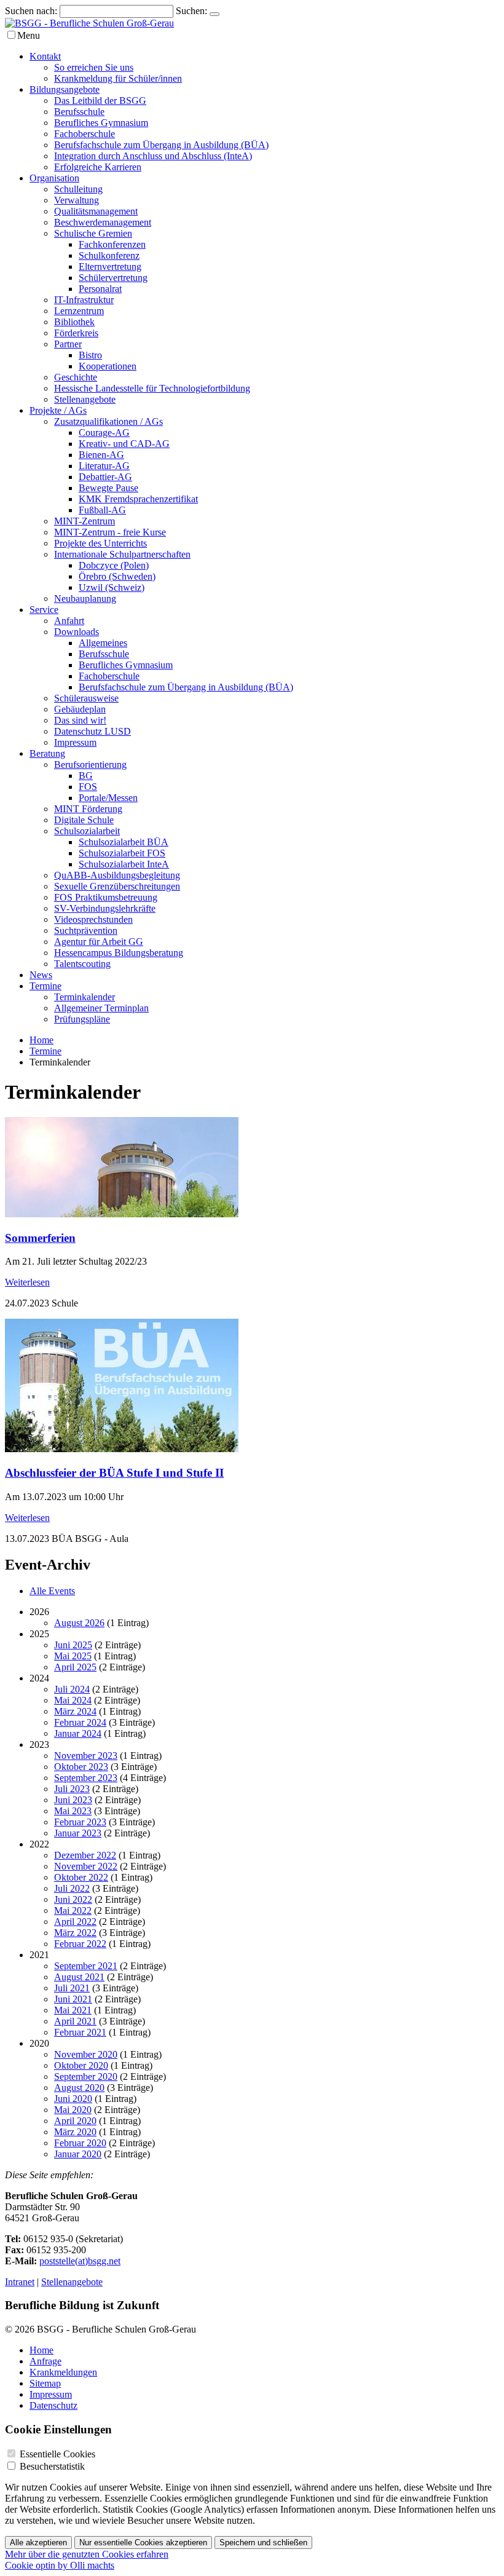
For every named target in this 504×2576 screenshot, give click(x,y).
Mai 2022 (73, 1910)
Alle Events (52, 1591)
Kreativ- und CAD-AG (124, 444)
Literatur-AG (104, 466)
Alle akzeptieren (38, 2542)
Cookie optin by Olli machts (60, 2565)
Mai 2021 (73, 2010)
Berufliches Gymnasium (101, 123)
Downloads (77, 632)
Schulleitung (78, 189)
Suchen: (191, 11)
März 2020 (75, 2132)
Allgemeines (103, 643)
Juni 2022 (73, 1899)
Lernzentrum (79, 311)
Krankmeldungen (63, 2372)
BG (86, 776)
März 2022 (75, 1933)
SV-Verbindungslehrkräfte (105, 908)
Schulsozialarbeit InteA (124, 864)
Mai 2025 (73, 1656)
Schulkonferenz (109, 255)
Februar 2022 (80, 1944)
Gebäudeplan (80, 709)
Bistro (90, 355)
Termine (45, 986)
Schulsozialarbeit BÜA (124, 842)
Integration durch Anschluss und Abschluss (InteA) (153, 156)
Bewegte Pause (108, 488)
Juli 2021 (72, 1988)
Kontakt (45, 56)
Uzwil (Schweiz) (112, 587)
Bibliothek (74, 322)
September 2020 (86, 2076)
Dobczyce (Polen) (114, 565)
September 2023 (86, 1778)
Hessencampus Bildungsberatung (119, 953)
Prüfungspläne (82, 1019)
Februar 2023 (80, 1822)
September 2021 (86, 1966)
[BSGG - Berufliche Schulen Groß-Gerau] (89, 23)
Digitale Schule (84, 820)
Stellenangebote (85, 399)
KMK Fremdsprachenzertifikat (138, 499)
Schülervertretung (113, 278)
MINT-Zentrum (85, 521)
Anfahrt (69, 621)
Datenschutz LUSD (93, 731)
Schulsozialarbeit (87, 831)
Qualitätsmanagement (96, 211)
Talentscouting (82, 964)
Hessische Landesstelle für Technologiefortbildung (152, 388)
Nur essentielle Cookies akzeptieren (143, 2542)
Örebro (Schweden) (117, 576)
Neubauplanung (85, 599)
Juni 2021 (73, 1999)
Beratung (47, 753)
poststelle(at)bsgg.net (80, 2261)
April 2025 (75, 1667)
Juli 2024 (72, 1689)
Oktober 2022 (81, 1877)
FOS (88, 787)
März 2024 (75, 1711)
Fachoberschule (85, 134)
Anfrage (45, 2361)
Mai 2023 (73, 1811)
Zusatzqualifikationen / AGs (108, 421)
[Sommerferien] (122, 1214)
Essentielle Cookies (57, 2454)
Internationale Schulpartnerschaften (122, 554)
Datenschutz (53, 2405)
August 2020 (79, 2088)
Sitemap (45, 2383)
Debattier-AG (105, 477)
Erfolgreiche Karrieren (98, 167)
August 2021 (79, 1977)
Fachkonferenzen (112, 244)
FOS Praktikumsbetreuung (106, 897)
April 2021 (75, 2021)
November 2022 (86, 1866)
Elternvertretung (110, 267)
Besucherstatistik (52, 2466)
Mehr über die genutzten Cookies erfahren (87, 2554)
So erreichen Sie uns (94, 67)
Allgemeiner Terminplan (101, 1008)
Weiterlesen (27, 1282)
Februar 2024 (80, 1722)
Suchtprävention (86, 930)
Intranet (20, 2282)
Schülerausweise (86, 698)
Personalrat (100, 289)
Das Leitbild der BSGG (100, 101)
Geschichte (76, 377)
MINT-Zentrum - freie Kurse (110, 532)
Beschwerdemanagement (103, 222)
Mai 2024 (73, 1700)
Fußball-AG (102, 510)
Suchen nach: (31, 11)
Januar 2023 (78, 1833)
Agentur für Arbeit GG (99, 942)
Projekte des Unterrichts (100, 543)
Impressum (75, 742)
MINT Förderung (88, 809)
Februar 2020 (80, 2143)
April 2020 (75, 2121)
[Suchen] (215, 14)
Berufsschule (79, 112)
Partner (68, 344)
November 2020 (86, 2054)
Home (41, 1040)
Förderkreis (76, 333)
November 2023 (86, 1756)
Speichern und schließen (263, 2542)
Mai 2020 (73, 2110)
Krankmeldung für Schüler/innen (118, 78)
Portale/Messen (108, 798)
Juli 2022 (72, 1888)
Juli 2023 (72, 1789)
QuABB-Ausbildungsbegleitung (117, 875)
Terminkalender (85, 997)
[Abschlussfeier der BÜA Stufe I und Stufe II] (122, 1449)
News (41, 975)
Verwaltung (77, 200)
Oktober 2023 (81, 1767)
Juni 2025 (73, 1645)
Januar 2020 (78, 2154)
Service (44, 610)
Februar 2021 (80, 2032)
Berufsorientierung (90, 765)
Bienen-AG (101, 455)
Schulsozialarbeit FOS (122, 853)
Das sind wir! (80, 720)
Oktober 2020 (81, 2065)
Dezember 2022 (85, 1855)
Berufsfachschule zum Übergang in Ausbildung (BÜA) (161, 145)
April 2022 (75, 1922)
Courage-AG (104, 433)
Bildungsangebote (65, 89)
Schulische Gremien (93, 233)
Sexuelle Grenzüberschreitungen (117, 886)
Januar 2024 (78, 1733)
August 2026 (79, 1623)
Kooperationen (108, 366)
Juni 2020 (73, 2099)
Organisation (54, 178)
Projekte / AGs (58, 410)
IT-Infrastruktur (84, 300)
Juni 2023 (73, 1800)
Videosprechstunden (93, 919)
